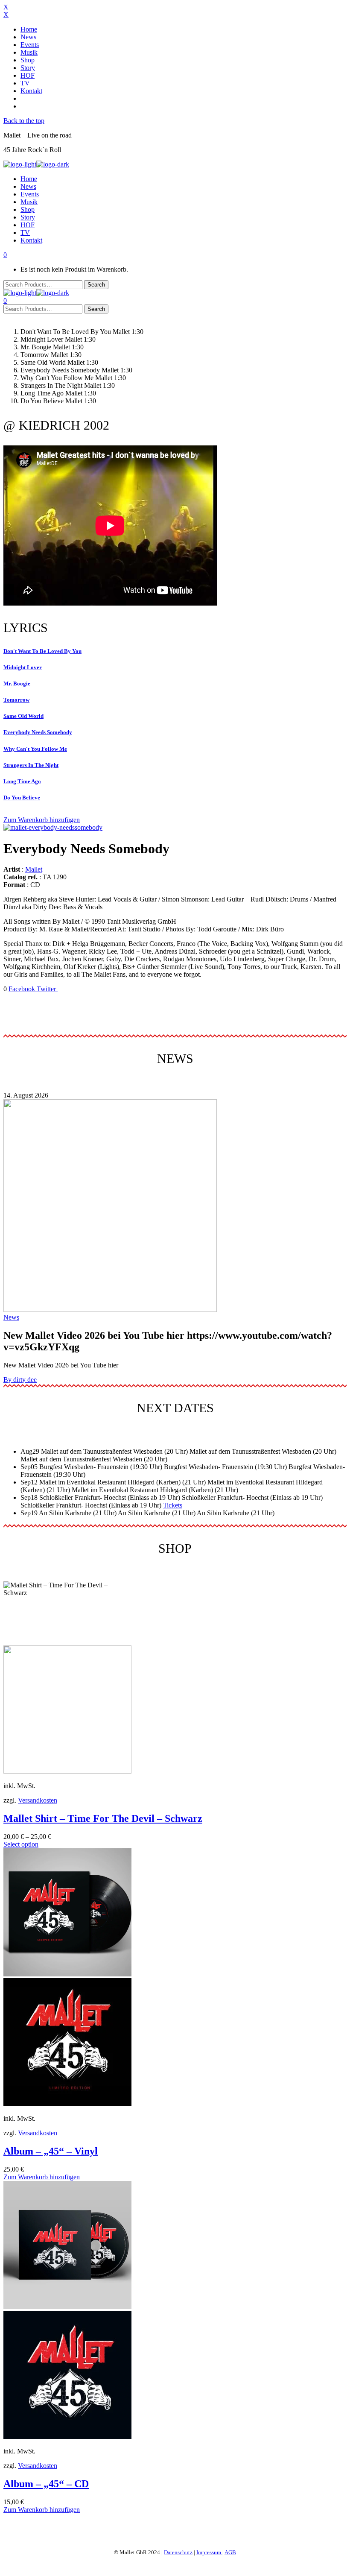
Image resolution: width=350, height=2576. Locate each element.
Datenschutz (178, 2552)
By (20, 1380)
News (11, 1317)
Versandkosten (38, 1800)
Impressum (209, 2552)
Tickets (173, 1505)
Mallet (34, 869)
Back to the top (24, 121)
